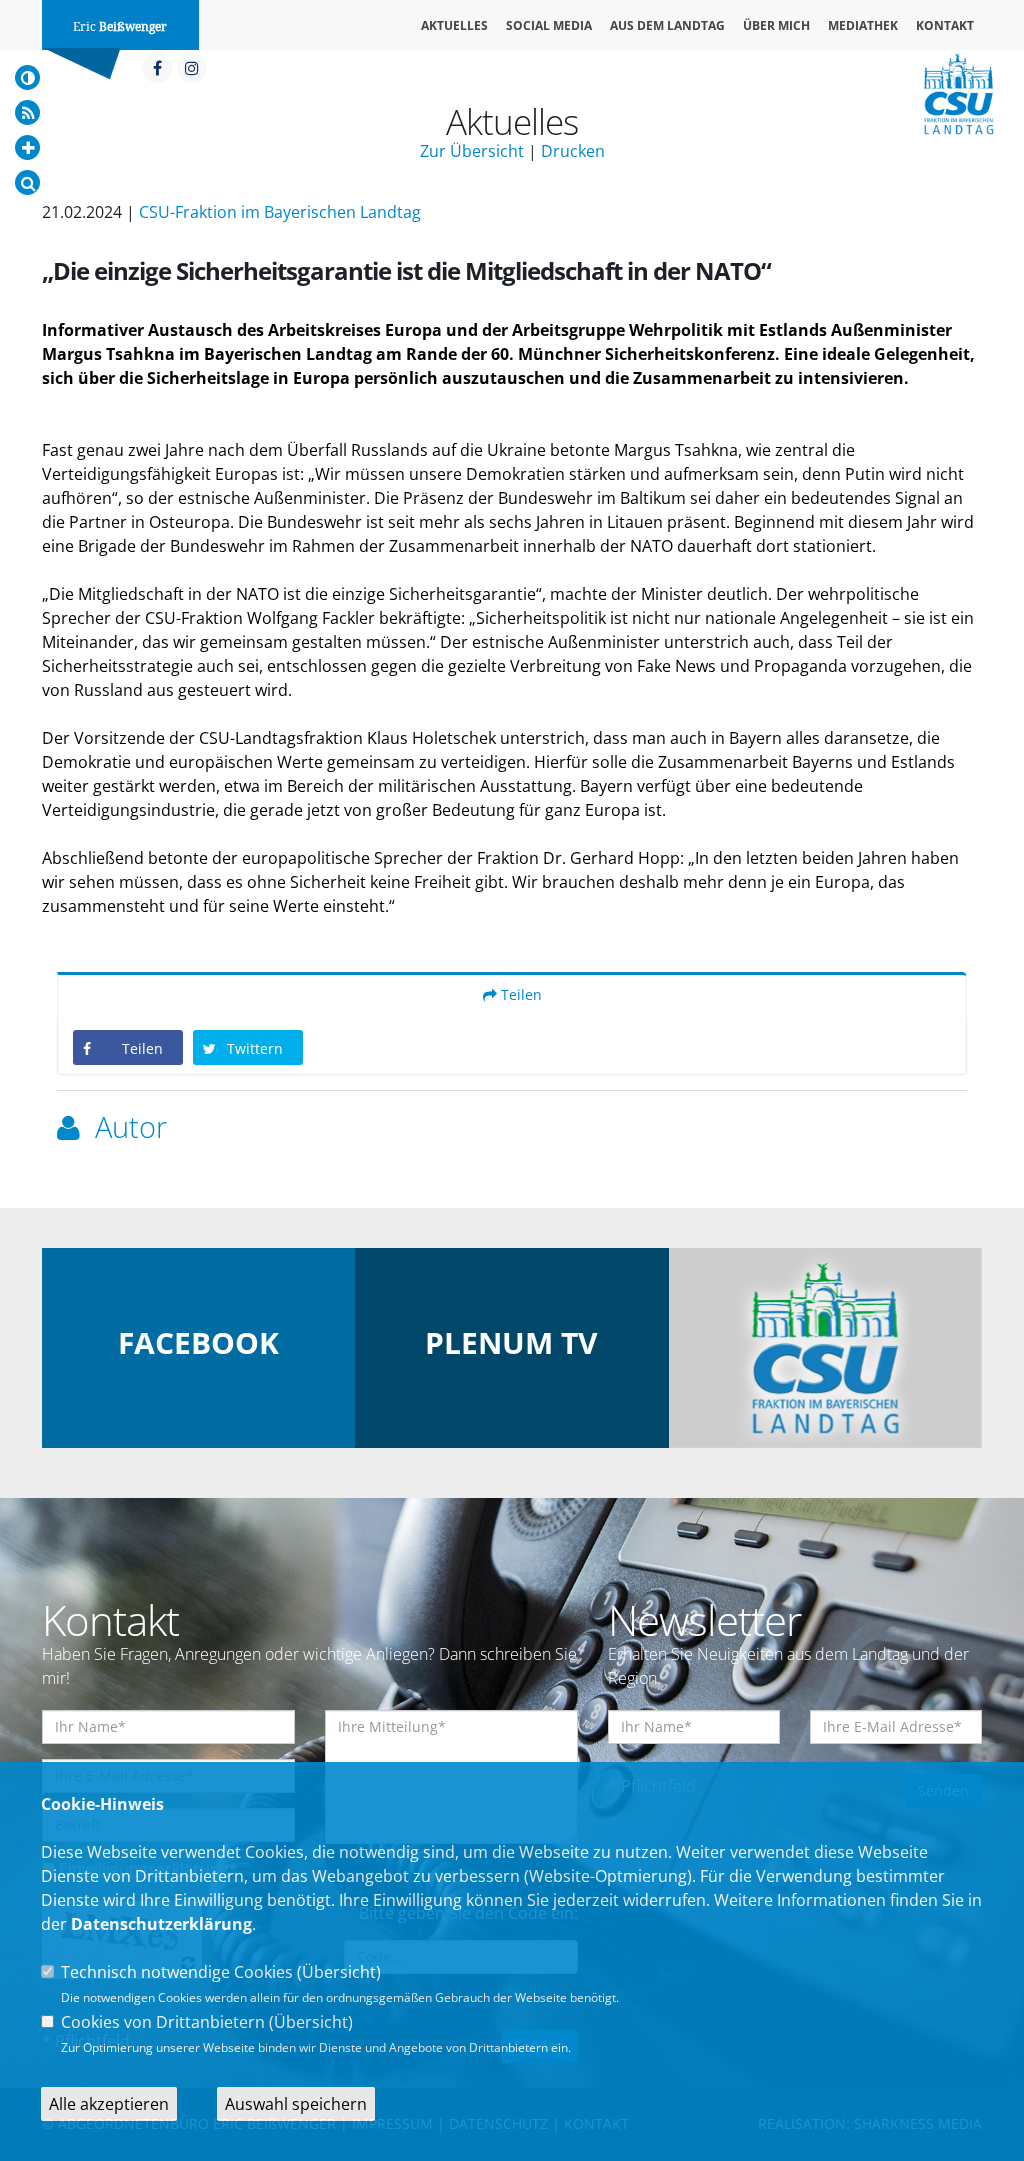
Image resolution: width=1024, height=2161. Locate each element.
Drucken (573, 151)
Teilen (519, 994)
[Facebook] (157, 68)
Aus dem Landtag (667, 25)
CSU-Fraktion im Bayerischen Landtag (280, 212)
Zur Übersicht (472, 151)
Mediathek (863, 25)
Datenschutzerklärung (161, 1924)
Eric (120, 27)
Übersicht (339, 1972)
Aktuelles (454, 25)
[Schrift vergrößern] (27, 147)
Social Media (549, 25)
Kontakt (945, 25)
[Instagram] (192, 68)
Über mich (776, 25)
